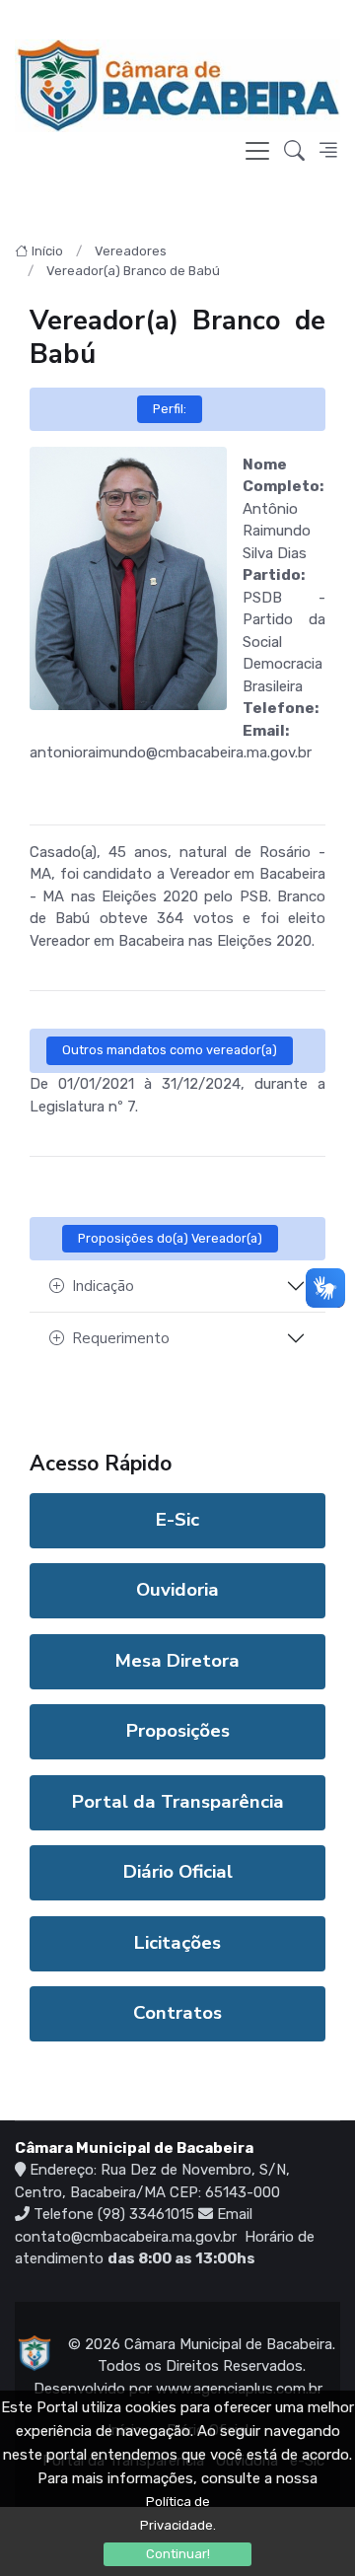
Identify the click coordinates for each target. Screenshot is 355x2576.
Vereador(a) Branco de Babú (133, 271)
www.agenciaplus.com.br (239, 2389)
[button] (294, 151)
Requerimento (121, 1338)
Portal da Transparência (178, 1802)
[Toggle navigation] (257, 151)
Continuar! (178, 2554)
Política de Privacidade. (178, 2513)
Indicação (103, 1286)
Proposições (178, 1731)
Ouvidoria (177, 1590)
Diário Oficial (178, 1872)
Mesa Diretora (177, 1661)
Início (47, 251)
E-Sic (177, 1520)
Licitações (177, 1943)
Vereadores (131, 251)
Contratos (177, 2013)
